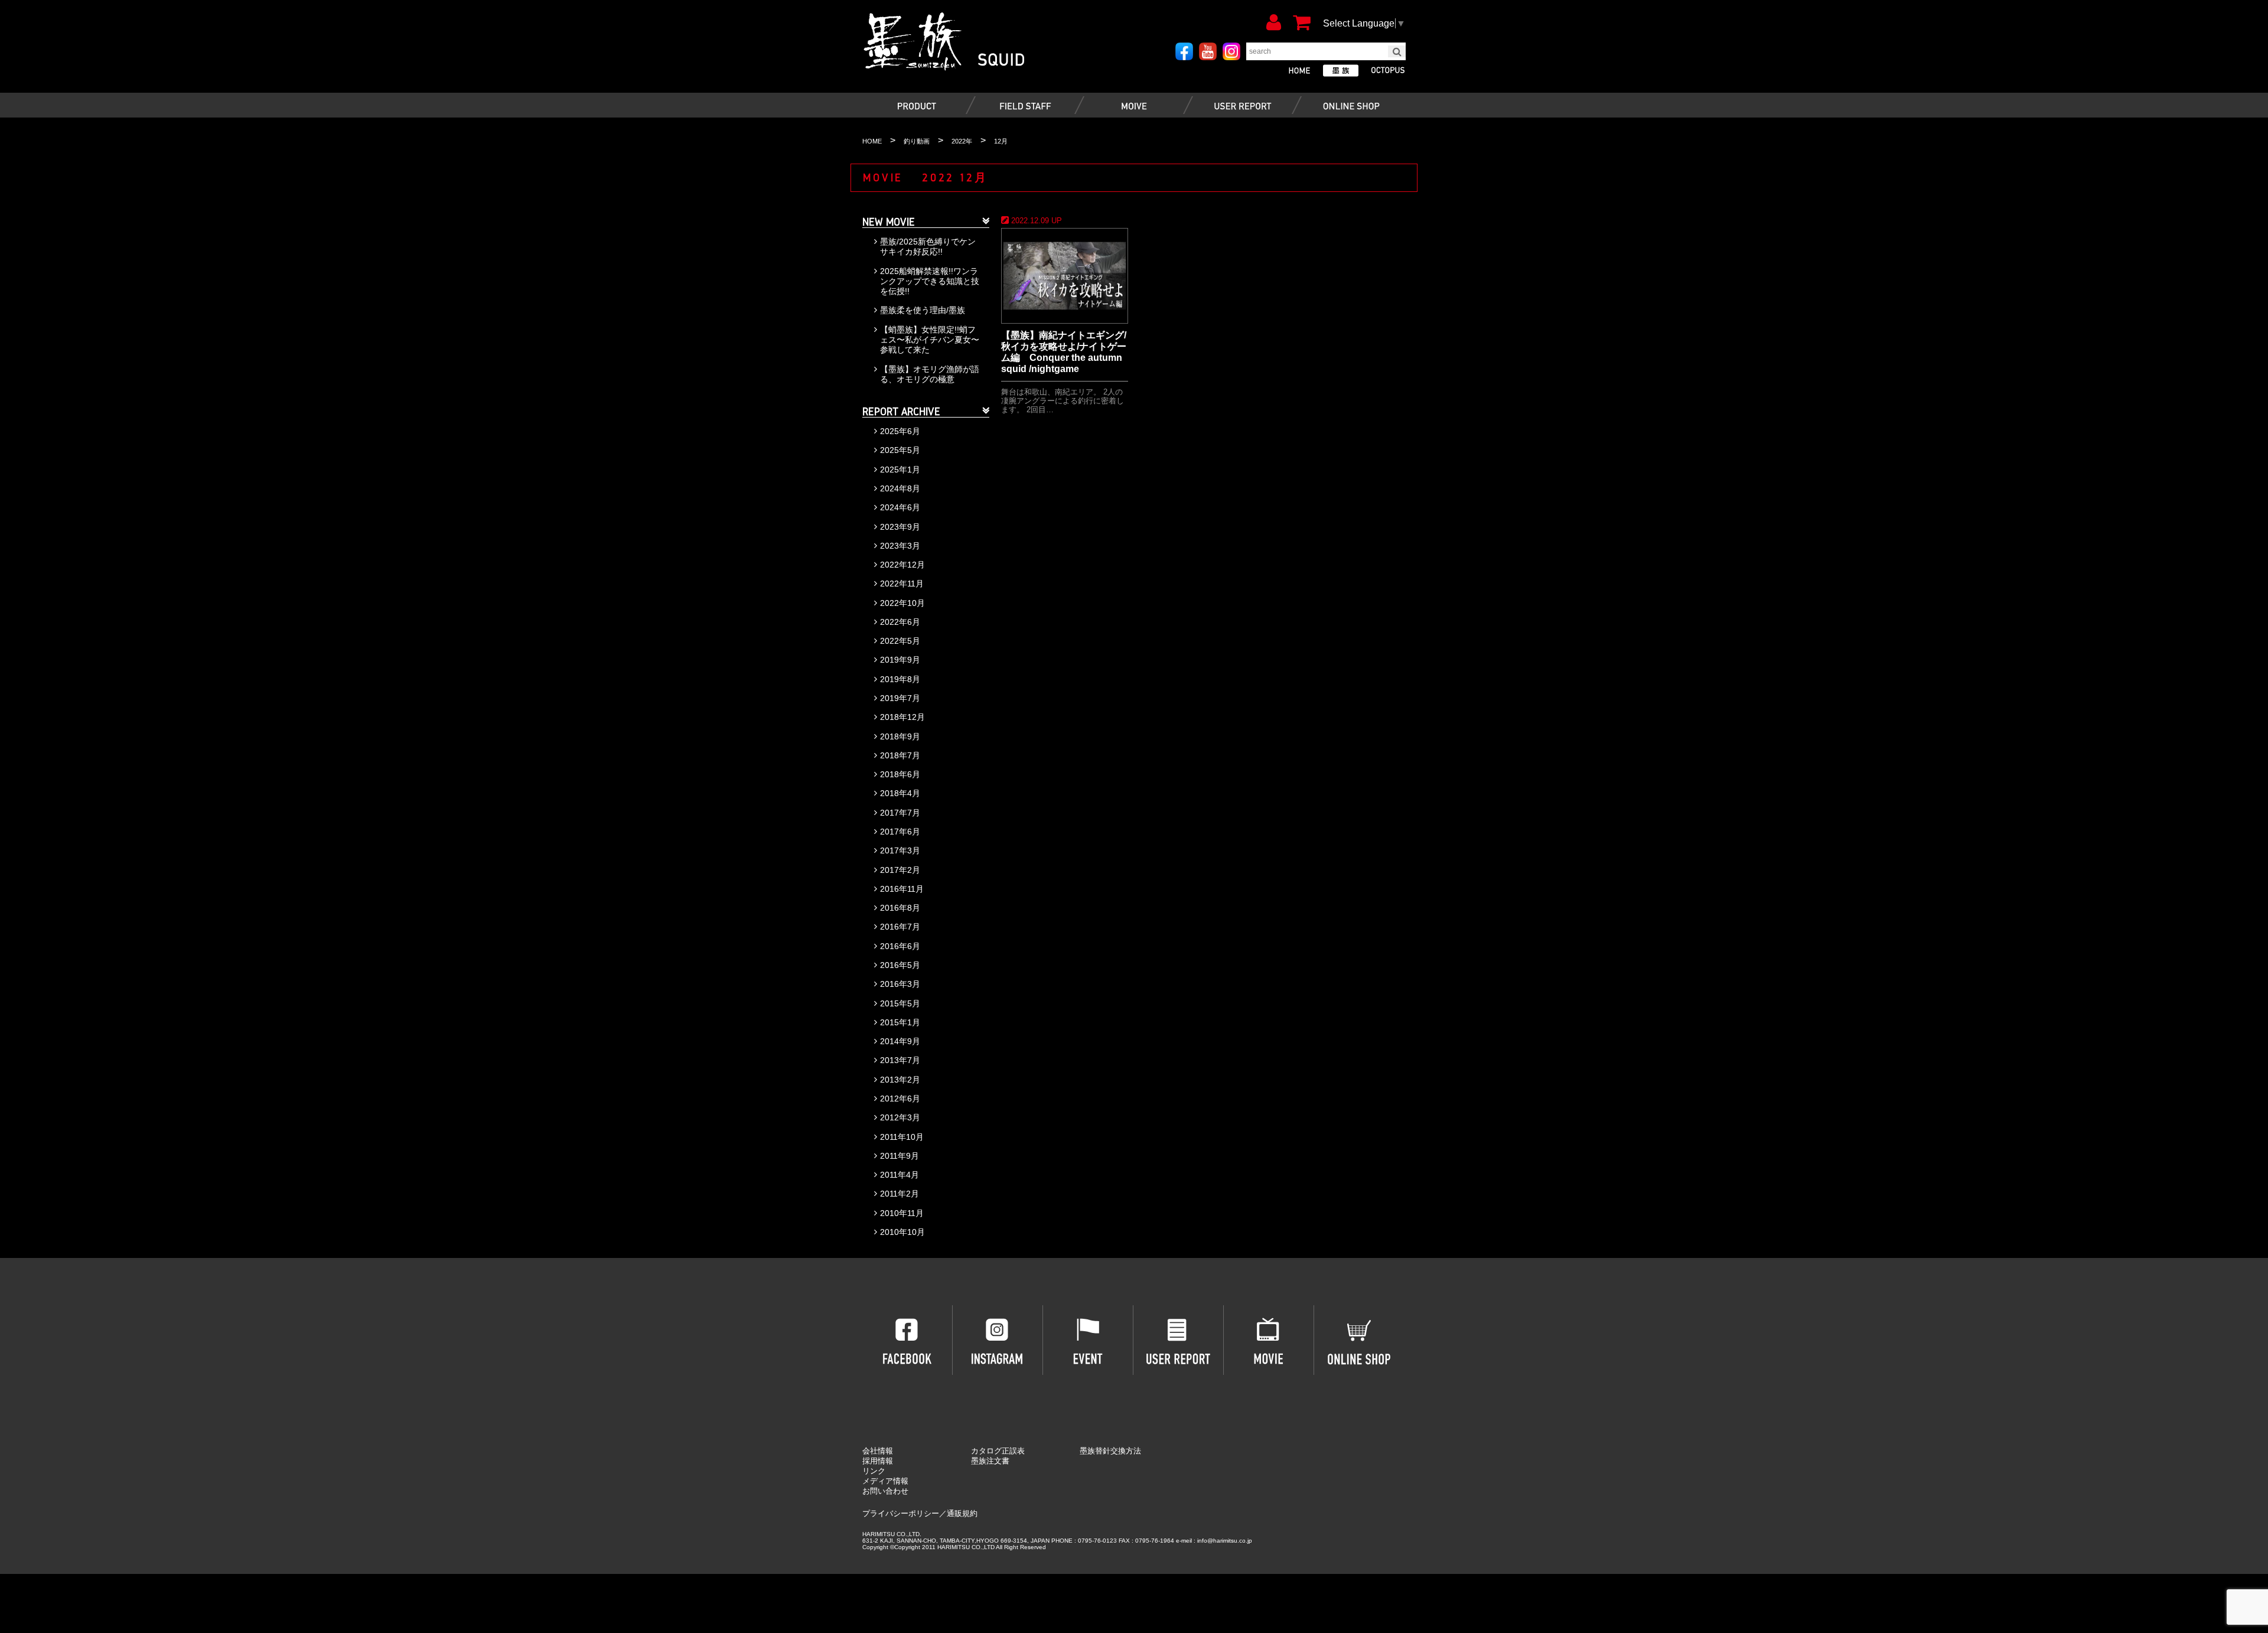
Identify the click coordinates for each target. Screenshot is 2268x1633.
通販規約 (962, 1513)
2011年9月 (900, 1156)
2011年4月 (900, 1175)
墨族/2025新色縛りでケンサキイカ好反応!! (928, 247)
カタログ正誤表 (998, 1451)
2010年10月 (902, 1232)
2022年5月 (900, 641)
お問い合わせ (885, 1491)
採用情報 (878, 1461)
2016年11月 (902, 889)
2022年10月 (902, 603)
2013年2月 (900, 1080)
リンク (874, 1471)
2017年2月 (900, 870)
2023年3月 (900, 546)
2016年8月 (900, 908)
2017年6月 (900, 832)
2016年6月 (900, 946)
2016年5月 (900, 965)
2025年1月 (900, 470)
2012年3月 (900, 1117)
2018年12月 (902, 717)
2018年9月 (900, 736)
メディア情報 (885, 1481)
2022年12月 (902, 565)
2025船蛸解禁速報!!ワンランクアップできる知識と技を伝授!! (930, 281)
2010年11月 (902, 1213)
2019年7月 (900, 698)
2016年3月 (900, 984)
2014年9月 (900, 1041)
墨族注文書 (990, 1461)
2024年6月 (900, 507)
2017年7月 (900, 813)
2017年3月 (900, 850)
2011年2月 (900, 1194)
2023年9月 (900, 527)
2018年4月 (900, 793)
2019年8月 (900, 679)
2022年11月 (902, 584)
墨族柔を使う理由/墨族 (923, 310)
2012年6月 (900, 1099)
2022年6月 (900, 622)
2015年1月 (900, 1022)
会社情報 (878, 1451)
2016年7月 (900, 927)
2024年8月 (900, 488)
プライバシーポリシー (901, 1513)
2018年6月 (900, 774)
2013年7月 (900, 1060)
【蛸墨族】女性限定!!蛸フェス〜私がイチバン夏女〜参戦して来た (930, 340)
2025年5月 (900, 450)
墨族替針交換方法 (1110, 1451)
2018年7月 (900, 755)
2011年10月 (902, 1137)
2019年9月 (900, 660)
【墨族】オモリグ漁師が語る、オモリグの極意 (930, 374)
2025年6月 (900, 431)
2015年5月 (900, 1003)
